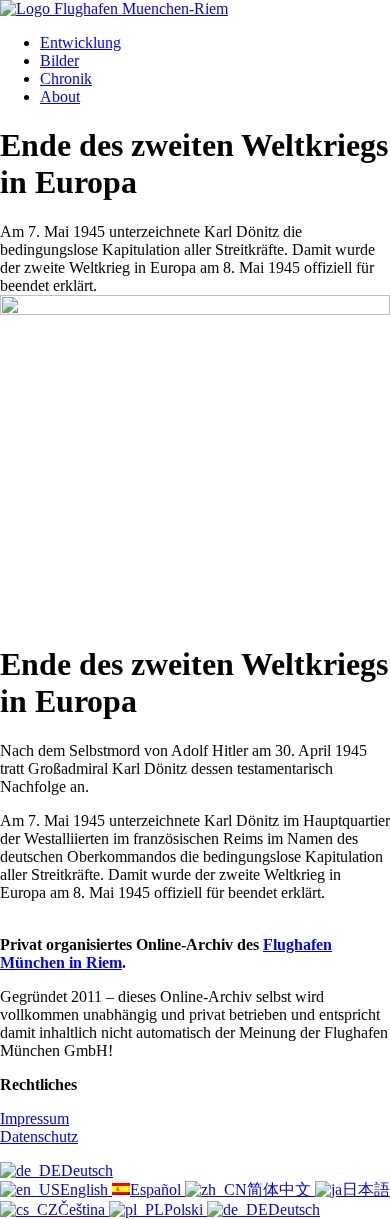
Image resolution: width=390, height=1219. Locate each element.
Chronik (66, 78)
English (86, 1189)
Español (157, 1189)
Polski (185, 1209)
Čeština (83, 1209)
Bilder (59, 60)
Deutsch (87, 1170)
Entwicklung (80, 42)
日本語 (366, 1189)
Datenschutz (39, 1136)
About (60, 96)
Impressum (34, 1118)
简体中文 (281, 1189)
